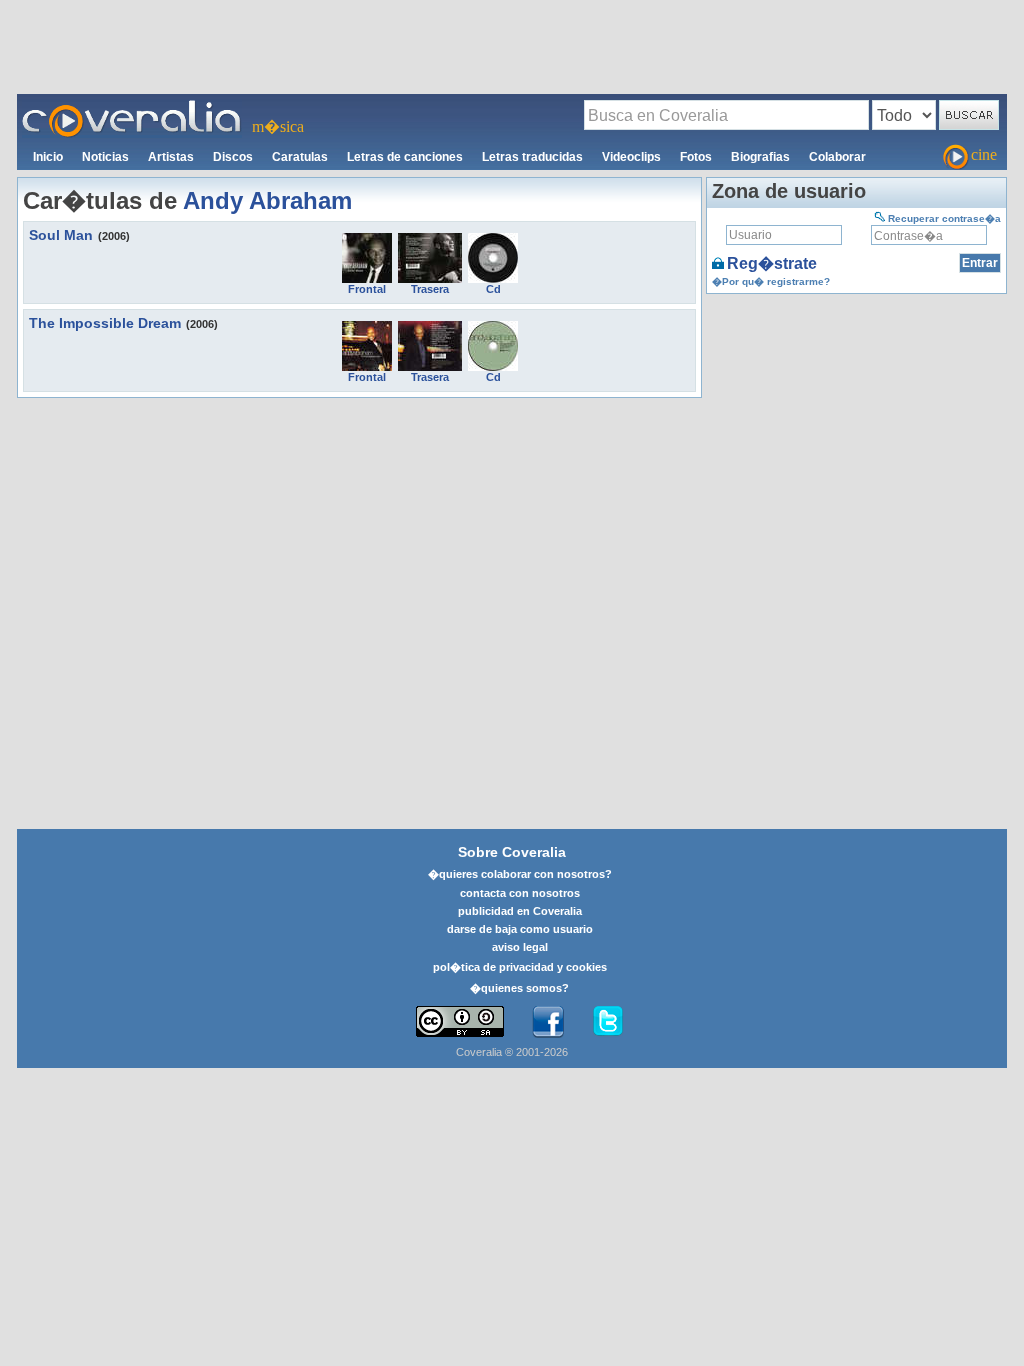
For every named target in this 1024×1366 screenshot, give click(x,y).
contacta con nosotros (520, 893)
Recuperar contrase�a (944, 218)
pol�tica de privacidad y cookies (520, 967)
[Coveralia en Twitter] (608, 1022)
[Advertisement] (512, 46)
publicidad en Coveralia (520, 911)
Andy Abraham (267, 200)
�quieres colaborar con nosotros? (520, 874)
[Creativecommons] (460, 1021)
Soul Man (61, 235)
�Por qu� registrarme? (771, 281)
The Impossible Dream (105, 323)
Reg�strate (772, 263)
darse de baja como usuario (520, 929)
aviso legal (520, 947)
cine (984, 154)
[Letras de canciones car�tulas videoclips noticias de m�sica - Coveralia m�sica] (132, 106)
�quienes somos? (519, 988)
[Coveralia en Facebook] (548, 1022)
